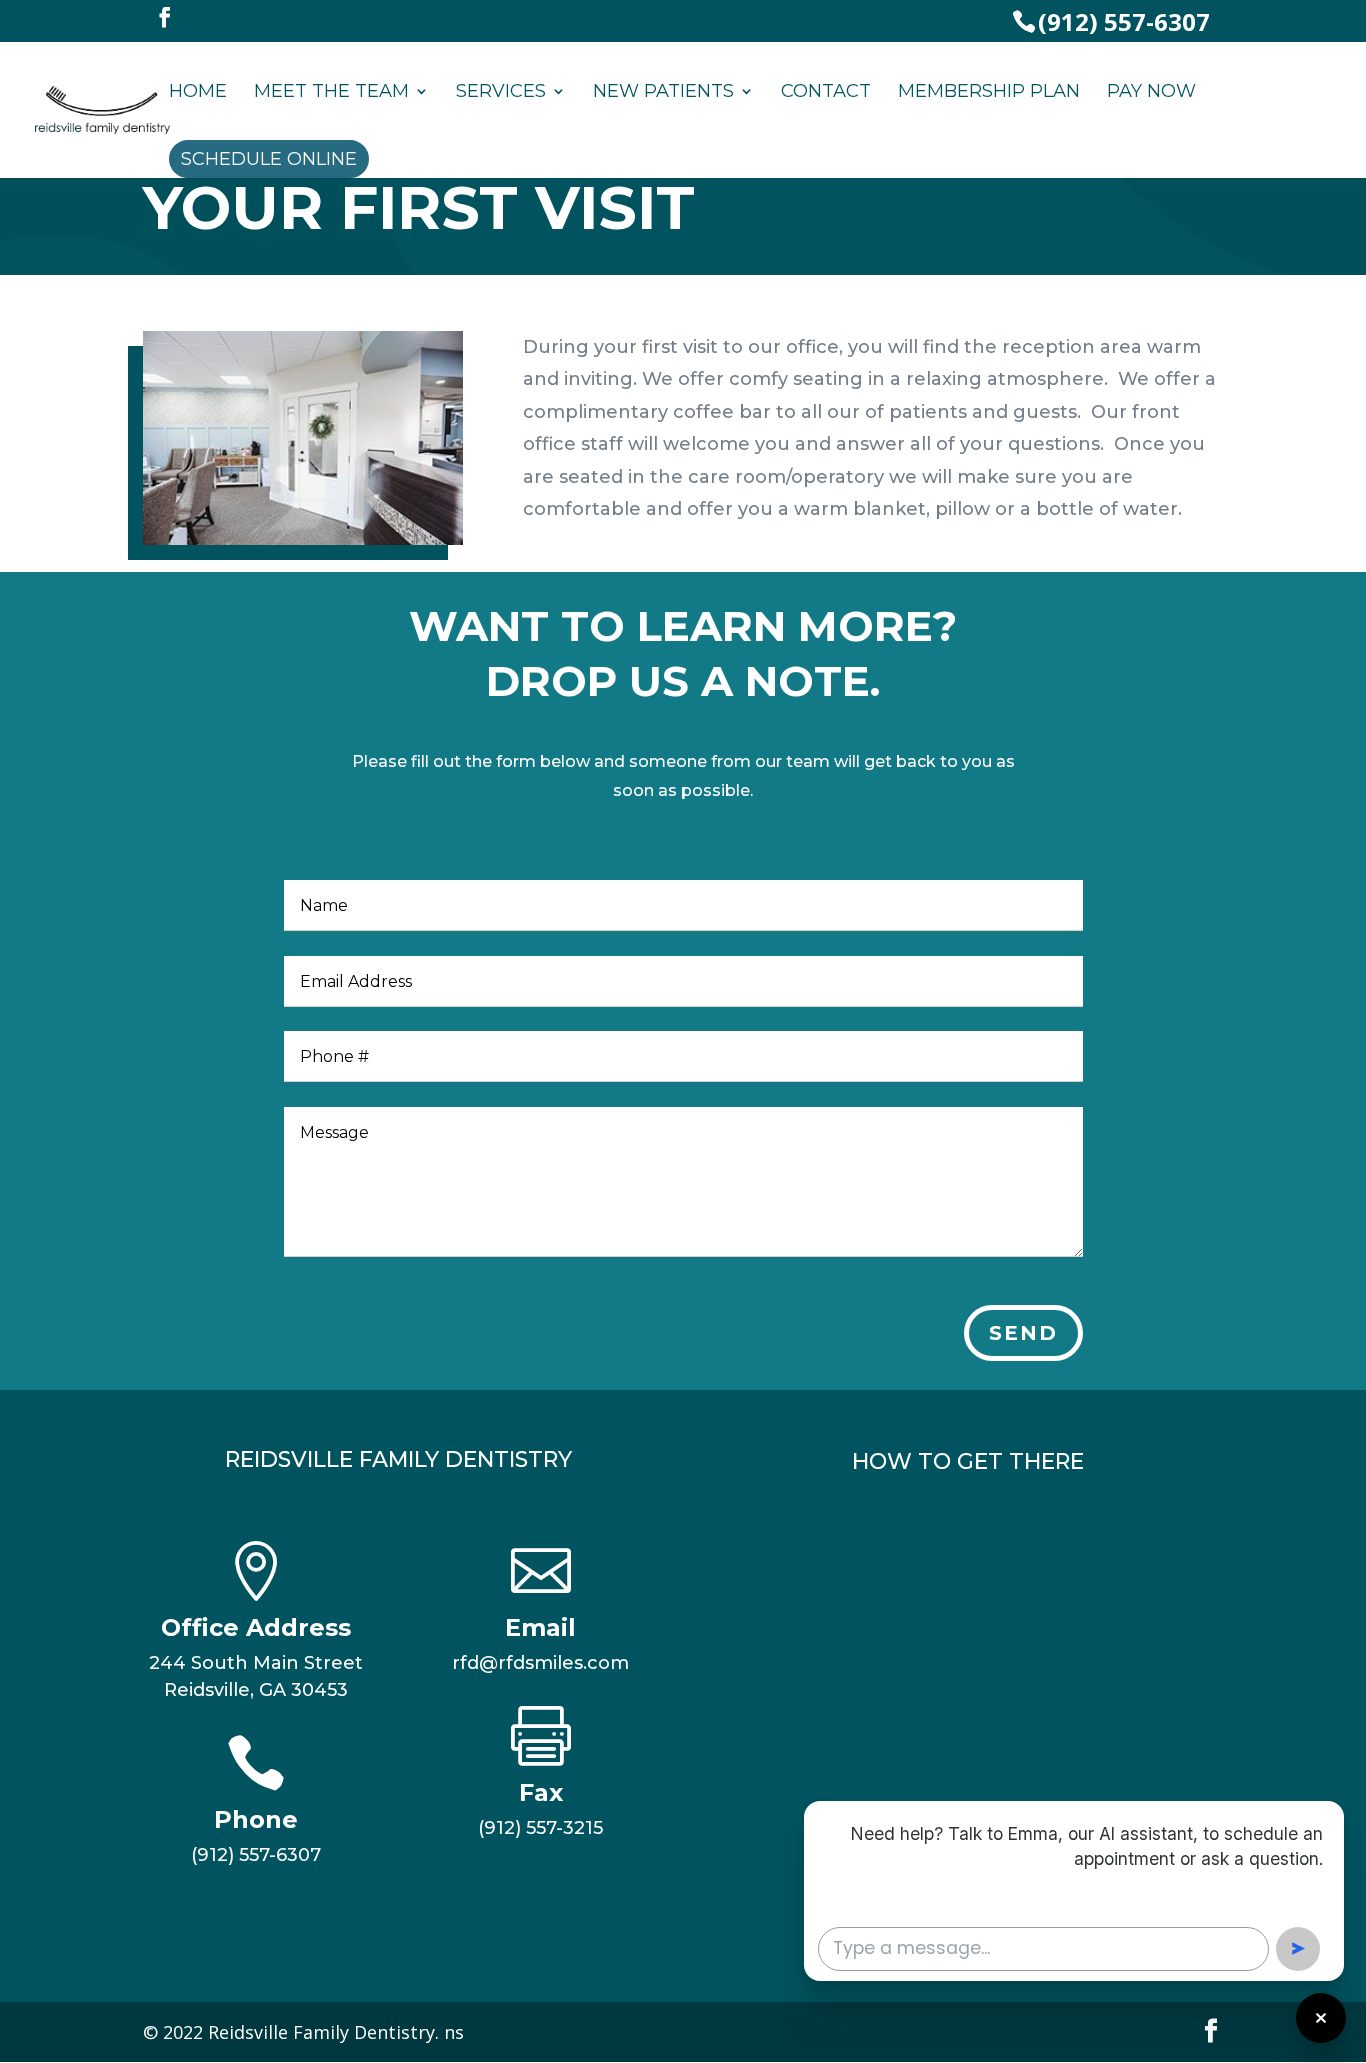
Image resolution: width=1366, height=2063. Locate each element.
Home (198, 93)
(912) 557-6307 (1124, 21)
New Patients (663, 93)
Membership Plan (989, 93)
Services (501, 93)
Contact (826, 93)
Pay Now (1151, 93)
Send (1023, 1333)
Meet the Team (331, 93)
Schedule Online (269, 159)
